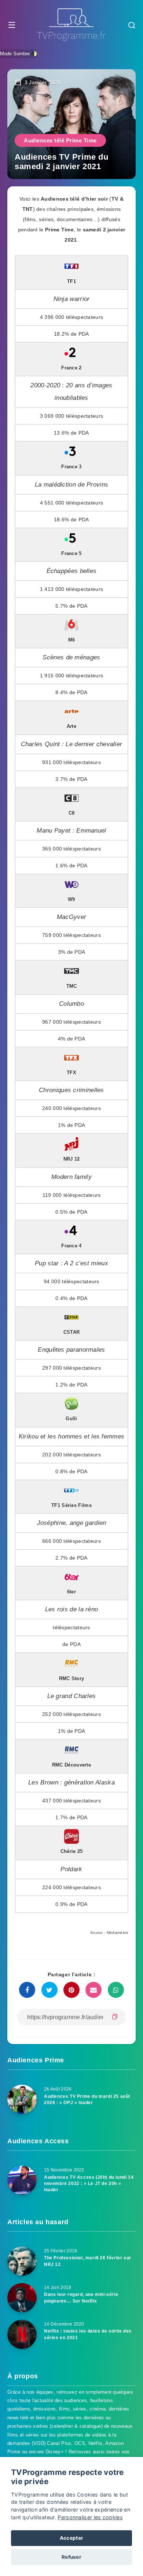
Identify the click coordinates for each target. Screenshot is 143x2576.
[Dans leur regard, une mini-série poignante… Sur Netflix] (22, 2298)
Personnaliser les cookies (90, 2517)
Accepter (71, 2538)
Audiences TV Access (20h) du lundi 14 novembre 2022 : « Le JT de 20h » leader (89, 2184)
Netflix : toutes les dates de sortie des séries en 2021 (88, 2334)
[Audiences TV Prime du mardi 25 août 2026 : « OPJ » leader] (22, 2099)
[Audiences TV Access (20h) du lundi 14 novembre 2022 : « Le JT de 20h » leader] (22, 2180)
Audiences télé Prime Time (60, 140)
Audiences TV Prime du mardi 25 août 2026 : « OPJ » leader (87, 2099)
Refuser (71, 2557)
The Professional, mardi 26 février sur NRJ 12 (88, 2261)
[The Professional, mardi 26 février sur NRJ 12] (22, 2261)
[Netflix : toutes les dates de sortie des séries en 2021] (22, 2334)
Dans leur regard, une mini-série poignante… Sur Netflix (81, 2298)
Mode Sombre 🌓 (19, 54)
